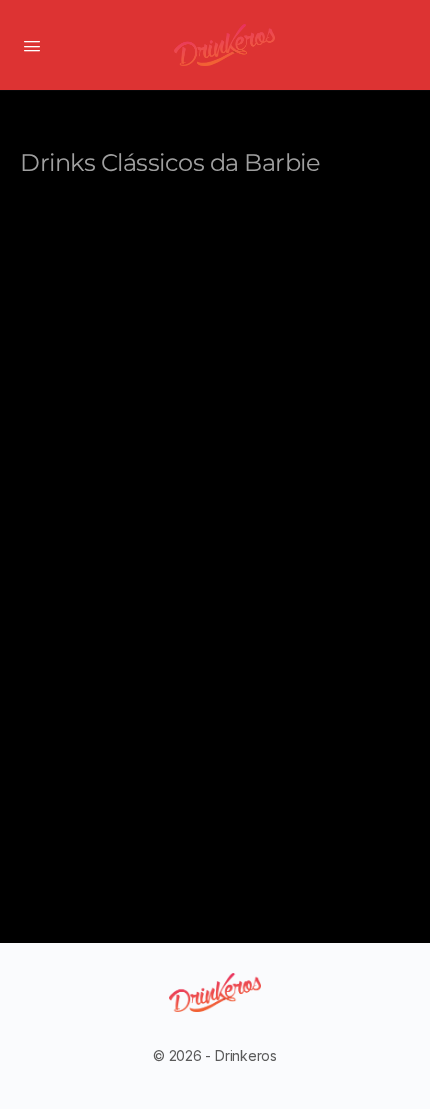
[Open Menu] (32, 44)
